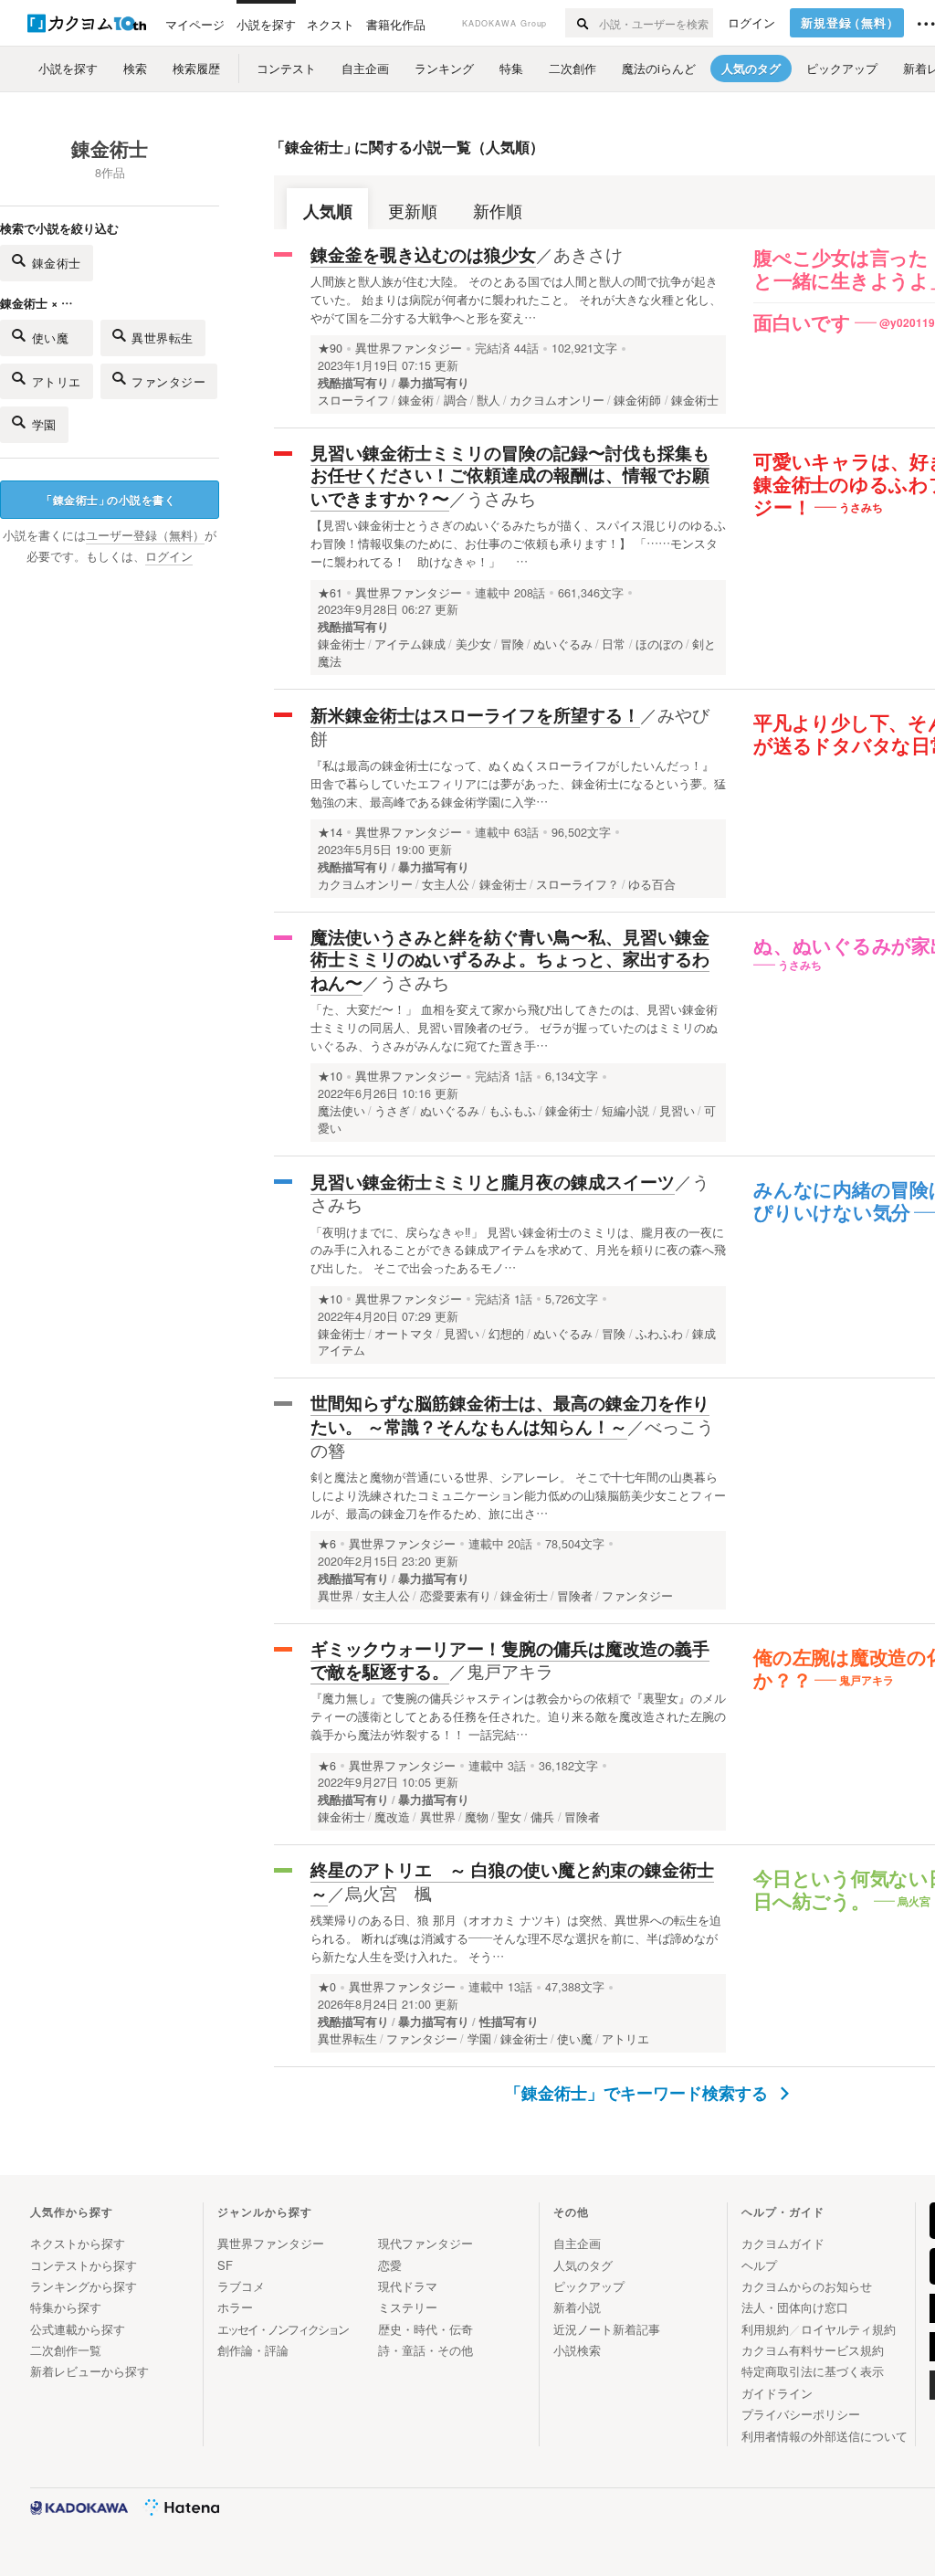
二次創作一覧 (66, 2350)
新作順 (498, 211)
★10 (330, 1076)
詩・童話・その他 (425, 2350)
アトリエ (57, 381)
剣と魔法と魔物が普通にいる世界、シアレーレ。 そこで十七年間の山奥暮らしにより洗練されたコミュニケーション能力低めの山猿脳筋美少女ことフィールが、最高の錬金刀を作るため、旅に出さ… (518, 1495)
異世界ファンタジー (409, 348)
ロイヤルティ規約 (848, 2329)
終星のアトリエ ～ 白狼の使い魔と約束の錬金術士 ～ (512, 1881)
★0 (327, 1987)
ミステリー (408, 2307)
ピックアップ (589, 2286)
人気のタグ (583, 2265)
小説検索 (577, 2350)
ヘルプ (759, 2265)
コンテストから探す (84, 2265)
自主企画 (577, 2243)
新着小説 (577, 2307)
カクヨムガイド (783, 2243)
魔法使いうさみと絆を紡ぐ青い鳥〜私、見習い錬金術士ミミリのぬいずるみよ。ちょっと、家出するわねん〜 (510, 960)
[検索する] (581, 23)
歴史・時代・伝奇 (425, 2329)
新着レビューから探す (89, 2371)
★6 (327, 1544)
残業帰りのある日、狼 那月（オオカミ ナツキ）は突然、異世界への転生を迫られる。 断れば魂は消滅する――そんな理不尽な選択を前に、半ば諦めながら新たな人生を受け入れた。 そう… (516, 1938)
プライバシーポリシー (801, 2414)
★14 (330, 832)
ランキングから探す (84, 2286)
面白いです (802, 323)
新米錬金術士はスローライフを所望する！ (475, 715)
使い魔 (57, 338)
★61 (330, 593)
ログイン (751, 23)
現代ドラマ (408, 2286)
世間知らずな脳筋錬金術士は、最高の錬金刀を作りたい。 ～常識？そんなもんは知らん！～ (510, 1415)
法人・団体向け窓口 (795, 2307)
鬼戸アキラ (510, 1670)
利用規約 (765, 2329)
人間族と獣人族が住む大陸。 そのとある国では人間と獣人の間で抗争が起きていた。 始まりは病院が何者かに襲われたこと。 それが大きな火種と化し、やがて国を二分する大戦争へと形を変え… (516, 299)
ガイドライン (777, 2393)
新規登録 (851, 23)
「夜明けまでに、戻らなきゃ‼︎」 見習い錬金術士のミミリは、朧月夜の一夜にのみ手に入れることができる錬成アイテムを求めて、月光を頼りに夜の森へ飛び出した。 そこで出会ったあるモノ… (518, 1250)
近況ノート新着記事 (607, 2329)
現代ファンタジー (425, 2243)
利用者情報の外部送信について (825, 2436)
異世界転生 (163, 338)
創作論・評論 (253, 2350)
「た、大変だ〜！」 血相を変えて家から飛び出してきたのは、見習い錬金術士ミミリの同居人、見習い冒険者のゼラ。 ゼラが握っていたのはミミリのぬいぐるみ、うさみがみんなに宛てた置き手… (514, 1027)
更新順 (413, 211)
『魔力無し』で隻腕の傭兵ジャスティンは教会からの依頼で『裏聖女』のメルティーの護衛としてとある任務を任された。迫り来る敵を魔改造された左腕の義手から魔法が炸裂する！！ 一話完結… (518, 1716)
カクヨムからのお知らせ (807, 2286)
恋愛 (390, 2265)
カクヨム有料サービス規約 (813, 2350)
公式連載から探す (78, 2329)
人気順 (328, 211)
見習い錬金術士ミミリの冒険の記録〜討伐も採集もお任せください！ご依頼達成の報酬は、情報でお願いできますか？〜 (510, 475)
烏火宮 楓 (389, 1892)
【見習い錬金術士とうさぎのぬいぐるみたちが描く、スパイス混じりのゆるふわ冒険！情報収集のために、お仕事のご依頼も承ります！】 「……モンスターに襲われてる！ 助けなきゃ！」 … (518, 543)
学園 (44, 424)
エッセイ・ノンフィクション (283, 2329)
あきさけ (588, 253)
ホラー (235, 2307)
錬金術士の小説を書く (108, 500)
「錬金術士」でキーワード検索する (639, 2092)
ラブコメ (241, 2286)
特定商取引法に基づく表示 (813, 2371)
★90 (330, 348)
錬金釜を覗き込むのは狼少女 (423, 254)
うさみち (501, 497)
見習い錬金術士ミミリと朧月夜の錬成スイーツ (493, 1182)
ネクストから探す (78, 2243)
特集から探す (66, 2307)
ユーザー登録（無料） (145, 535)
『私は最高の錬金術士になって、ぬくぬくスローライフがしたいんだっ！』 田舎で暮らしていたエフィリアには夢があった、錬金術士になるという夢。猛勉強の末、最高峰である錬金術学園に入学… (518, 783)
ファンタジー (168, 381)
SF (225, 2265)
